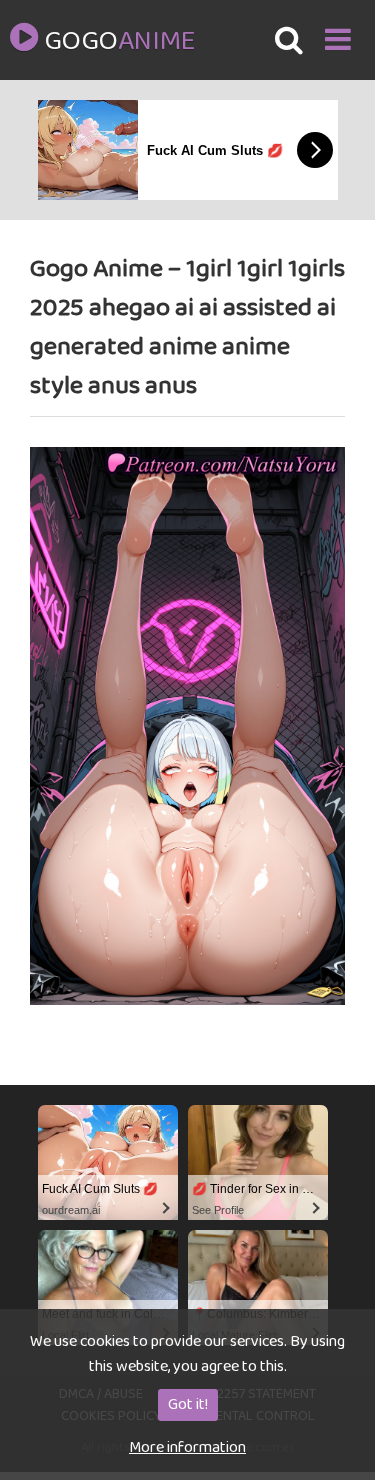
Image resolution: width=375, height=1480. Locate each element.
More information (187, 1447)
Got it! (188, 1404)
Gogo (119, 42)
